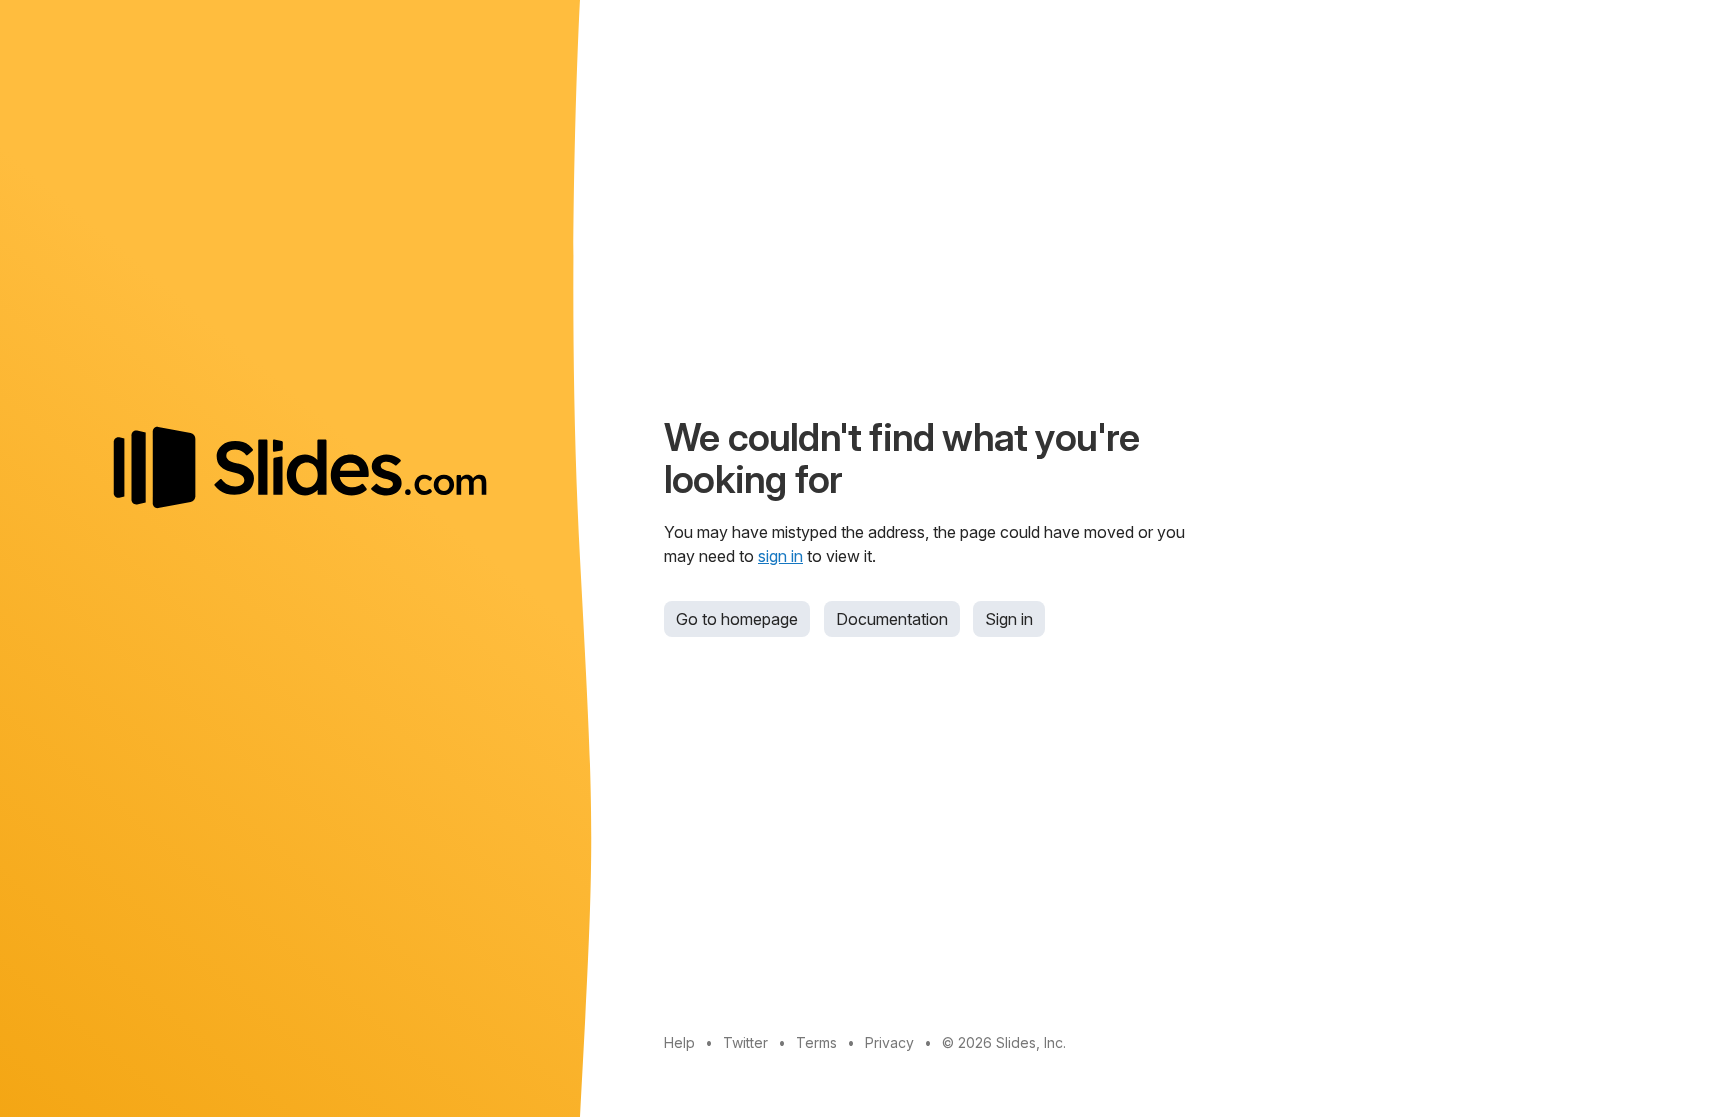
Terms (816, 1042)
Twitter (745, 1042)
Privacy (889, 1042)
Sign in (1009, 619)
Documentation (892, 619)
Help (679, 1042)
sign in (780, 556)
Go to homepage (737, 619)
